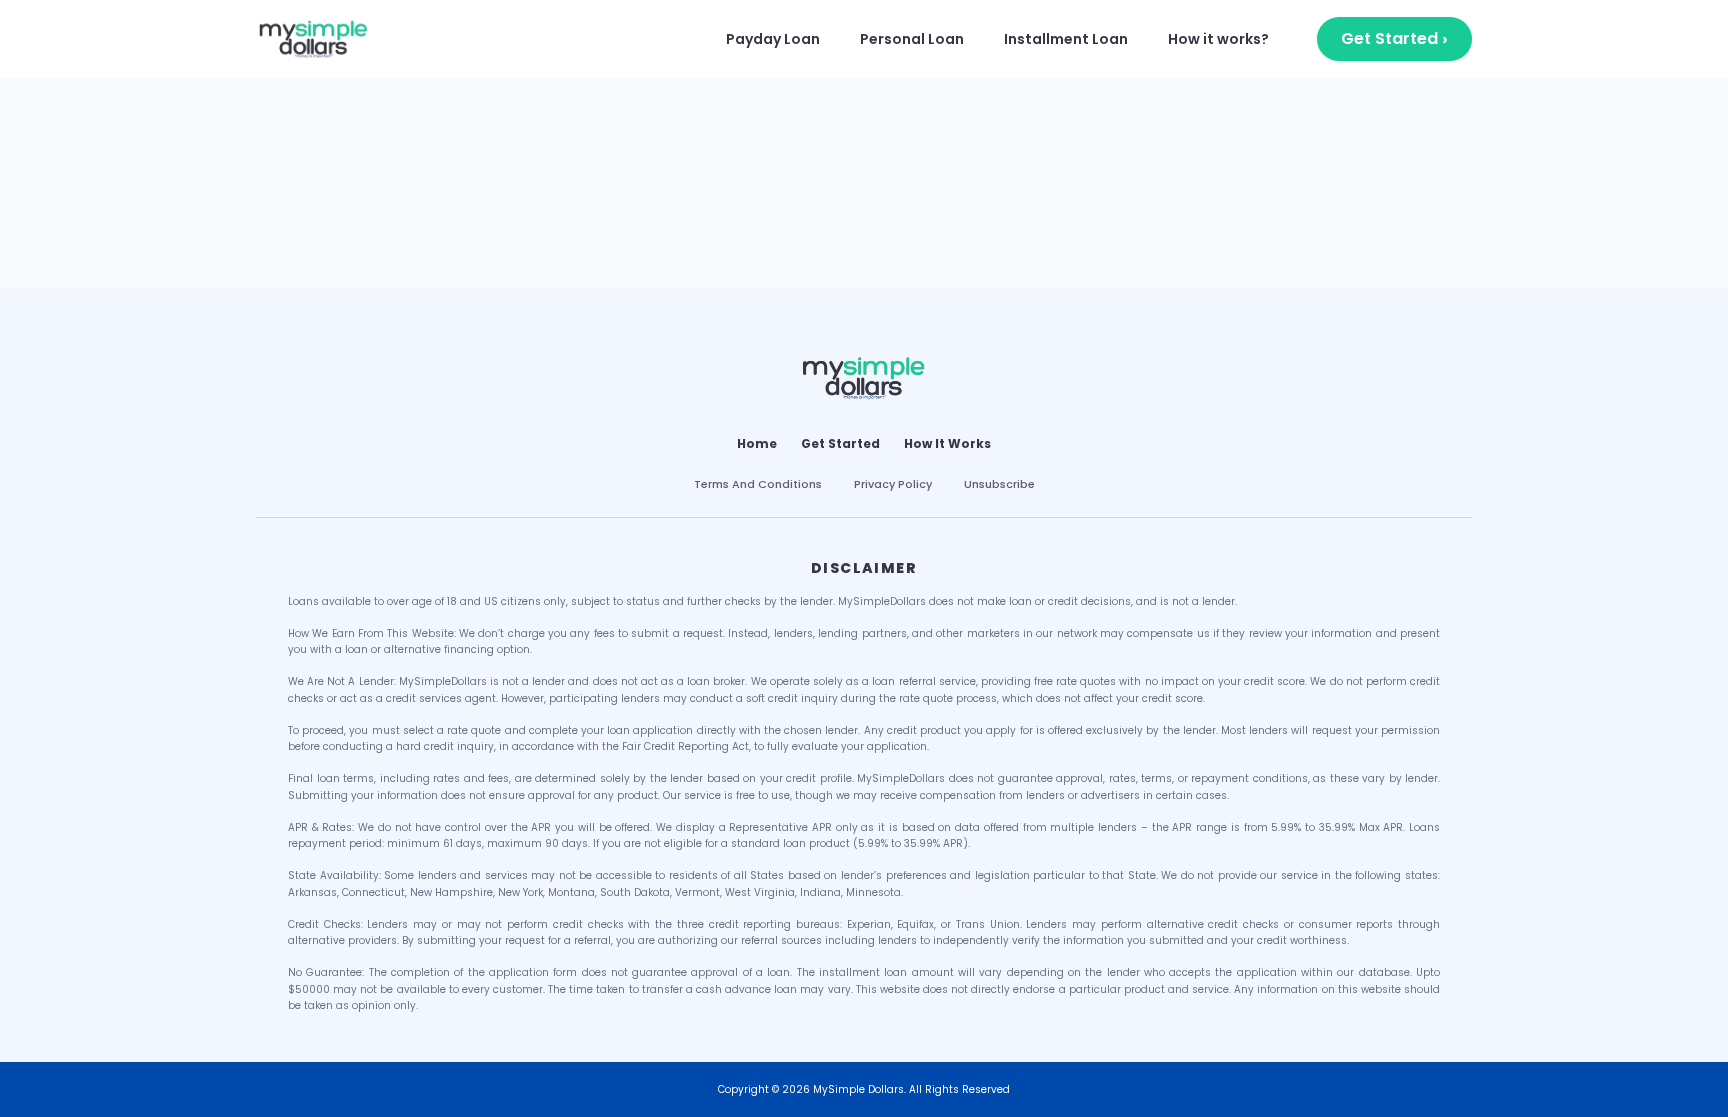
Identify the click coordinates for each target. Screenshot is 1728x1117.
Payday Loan (773, 39)
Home (757, 444)
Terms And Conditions (758, 484)
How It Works (947, 444)
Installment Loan (1066, 39)
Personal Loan (912, 39)
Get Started (1394, 38)
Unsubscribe (999, 484)
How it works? (1218, 39)
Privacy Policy (893, 484)
